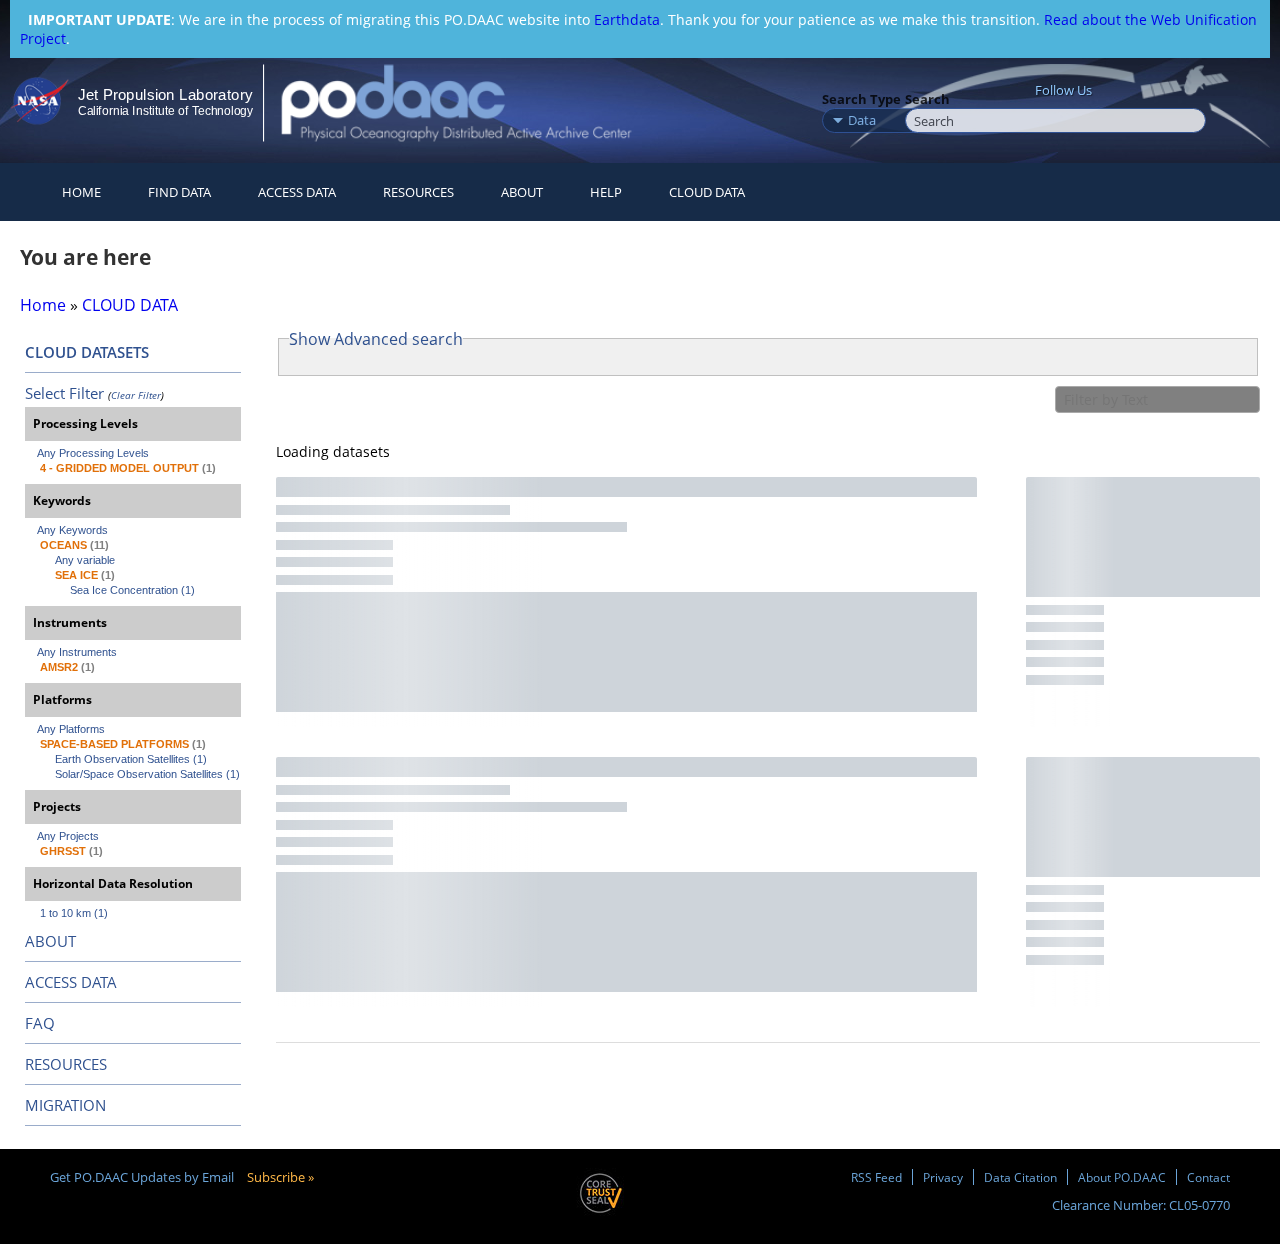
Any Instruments (77, 652)
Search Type (861, 99)
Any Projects (68, 836)
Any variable (85, 560)
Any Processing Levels (93, 453)
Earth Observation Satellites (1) (131, 759)
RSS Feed (876, 1177)
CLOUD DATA (707, 192)
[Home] (473, 102)
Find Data (179, 192)
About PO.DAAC (1122, 1177)
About (522, 192)
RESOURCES (418, 192)
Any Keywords (72, 530)
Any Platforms (71, 729)
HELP (606, 192)
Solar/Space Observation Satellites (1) (147, 774)
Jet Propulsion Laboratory (165, 94)
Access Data (297, 192)
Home (81, 192)
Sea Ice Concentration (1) (132, 590)
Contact (1208, 1177)
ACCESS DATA (71, 982)
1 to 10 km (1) (74, 913)
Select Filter (64, 393)
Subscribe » (280, 1177)
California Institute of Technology (165, 111)
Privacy (943, 1177)
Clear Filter (136, 395)
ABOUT (50, 941)
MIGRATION (65, 1105)
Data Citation (1020, 1177)
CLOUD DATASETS (87, 352)
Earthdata (627, 19)
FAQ (40, 1023)
